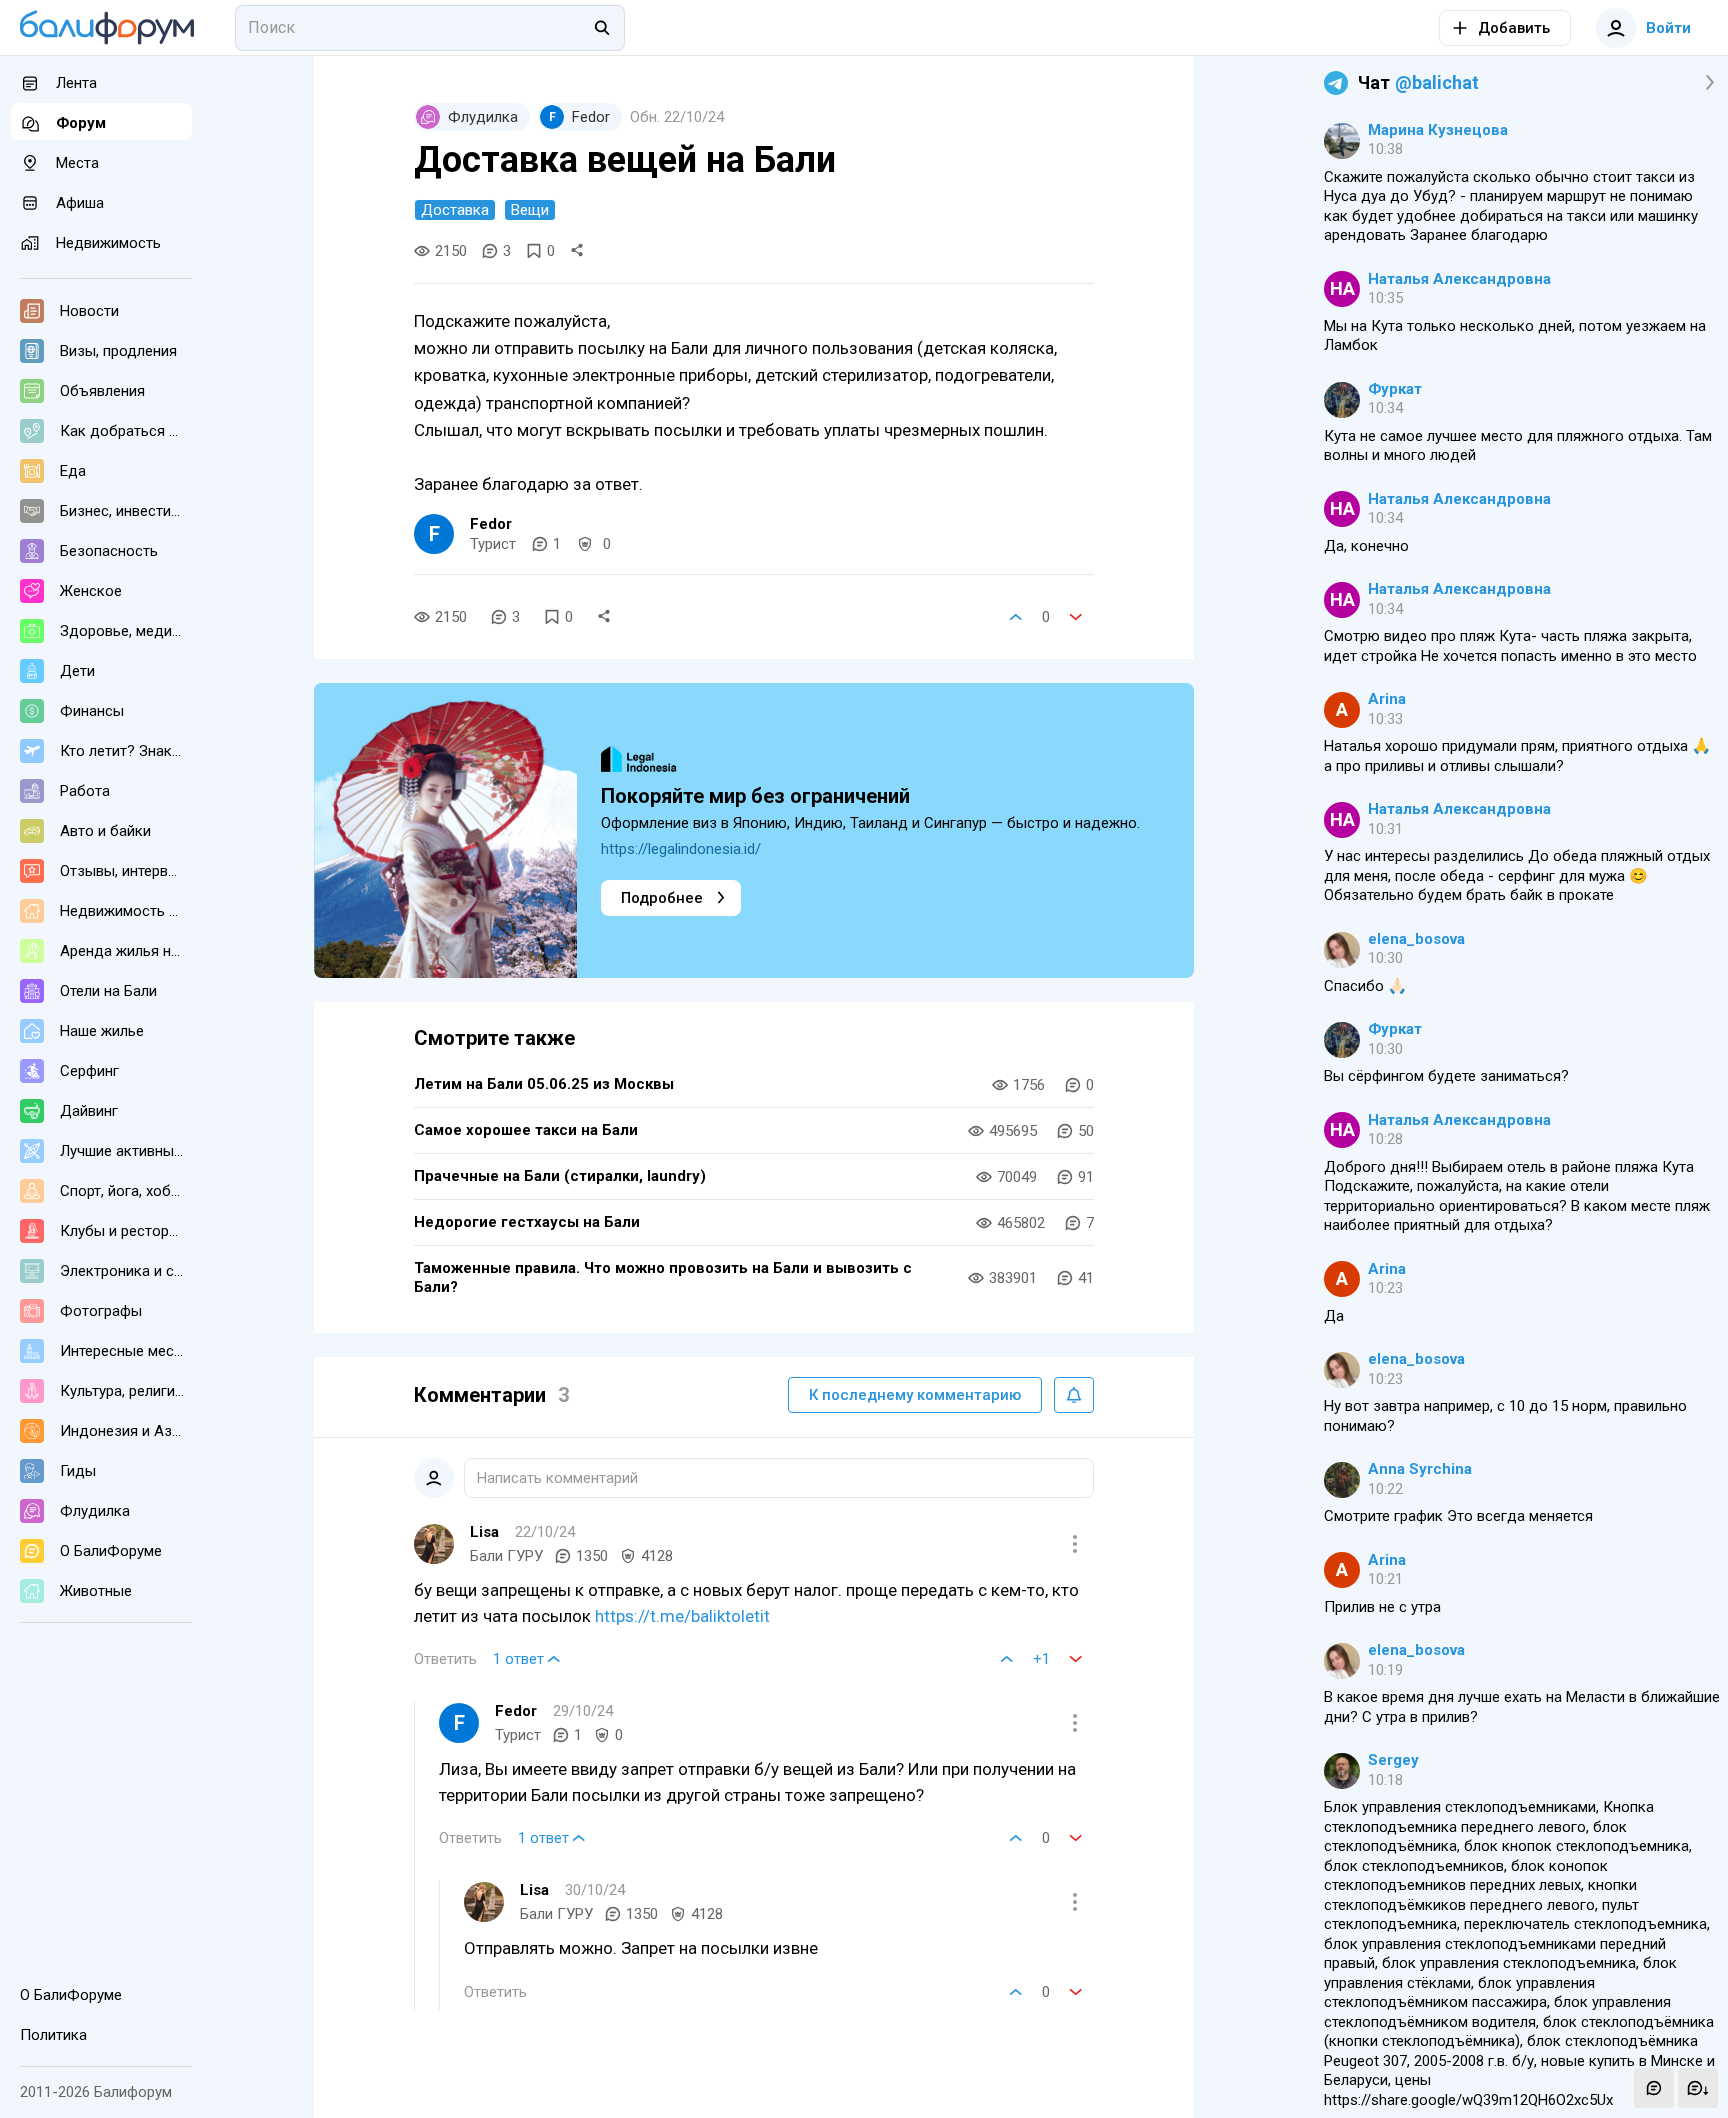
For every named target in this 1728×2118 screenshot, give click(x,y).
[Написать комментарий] (1654, 2088)
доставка (455, 210)
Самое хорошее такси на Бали (526, 1130)
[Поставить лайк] (1016, 617)
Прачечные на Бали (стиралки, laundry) (560, 1176)
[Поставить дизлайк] (1076, 617)
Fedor (491, 524)
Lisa (484, 1532)
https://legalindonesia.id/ (681, 849)
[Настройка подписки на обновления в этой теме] (1074, 1395)
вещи (530, 210)
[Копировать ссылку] (577, 251)
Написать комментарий (557, 1478)
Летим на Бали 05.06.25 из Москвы (544, 1084)
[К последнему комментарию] (1698, 2088)
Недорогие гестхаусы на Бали (527, 1222)
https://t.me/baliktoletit (682, 1616)
